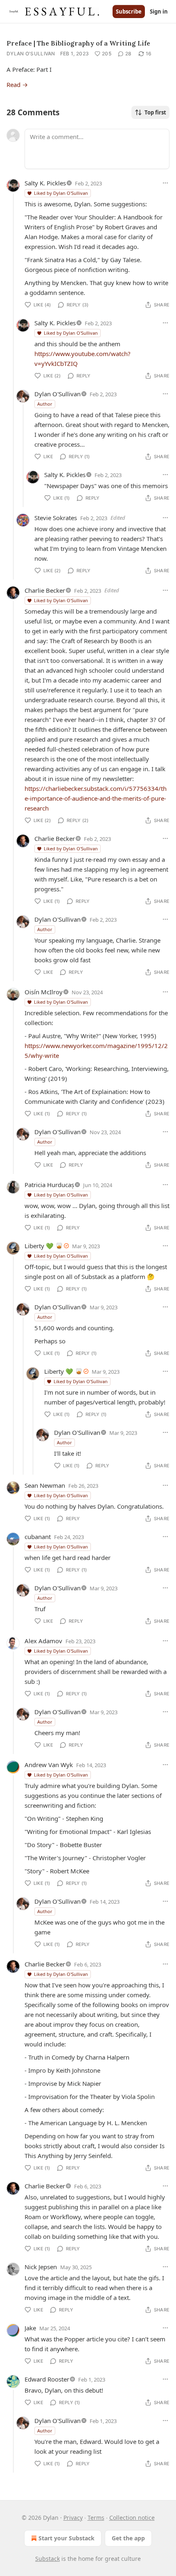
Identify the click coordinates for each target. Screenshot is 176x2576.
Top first (155, 112)
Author (45, 404)
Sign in (159, 11)
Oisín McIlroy (44, 992)
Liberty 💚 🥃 (44, 1246)
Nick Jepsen (41, 2267)
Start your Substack (67, 2538)
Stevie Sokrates (56, 518)
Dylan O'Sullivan (31, 54)
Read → (17, 84)
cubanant (38, 1537)
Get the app (128, 2538)
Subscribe (129, 11)
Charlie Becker (45, 590)
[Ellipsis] (165, 183)
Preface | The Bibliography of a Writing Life (78, 43)
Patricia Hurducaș (49, 1185)
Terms (96, 2518)
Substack (47, 2559)
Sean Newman (45, 1485)
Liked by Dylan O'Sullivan (61, 193)
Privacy (73, 2518)
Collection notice (132, 2518)
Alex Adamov (43, 1641)
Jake (30, 2328)
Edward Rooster (47, 2379)
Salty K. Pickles (45, 183)
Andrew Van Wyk (49, 1765)
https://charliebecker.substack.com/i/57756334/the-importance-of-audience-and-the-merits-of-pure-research (96, 798)
